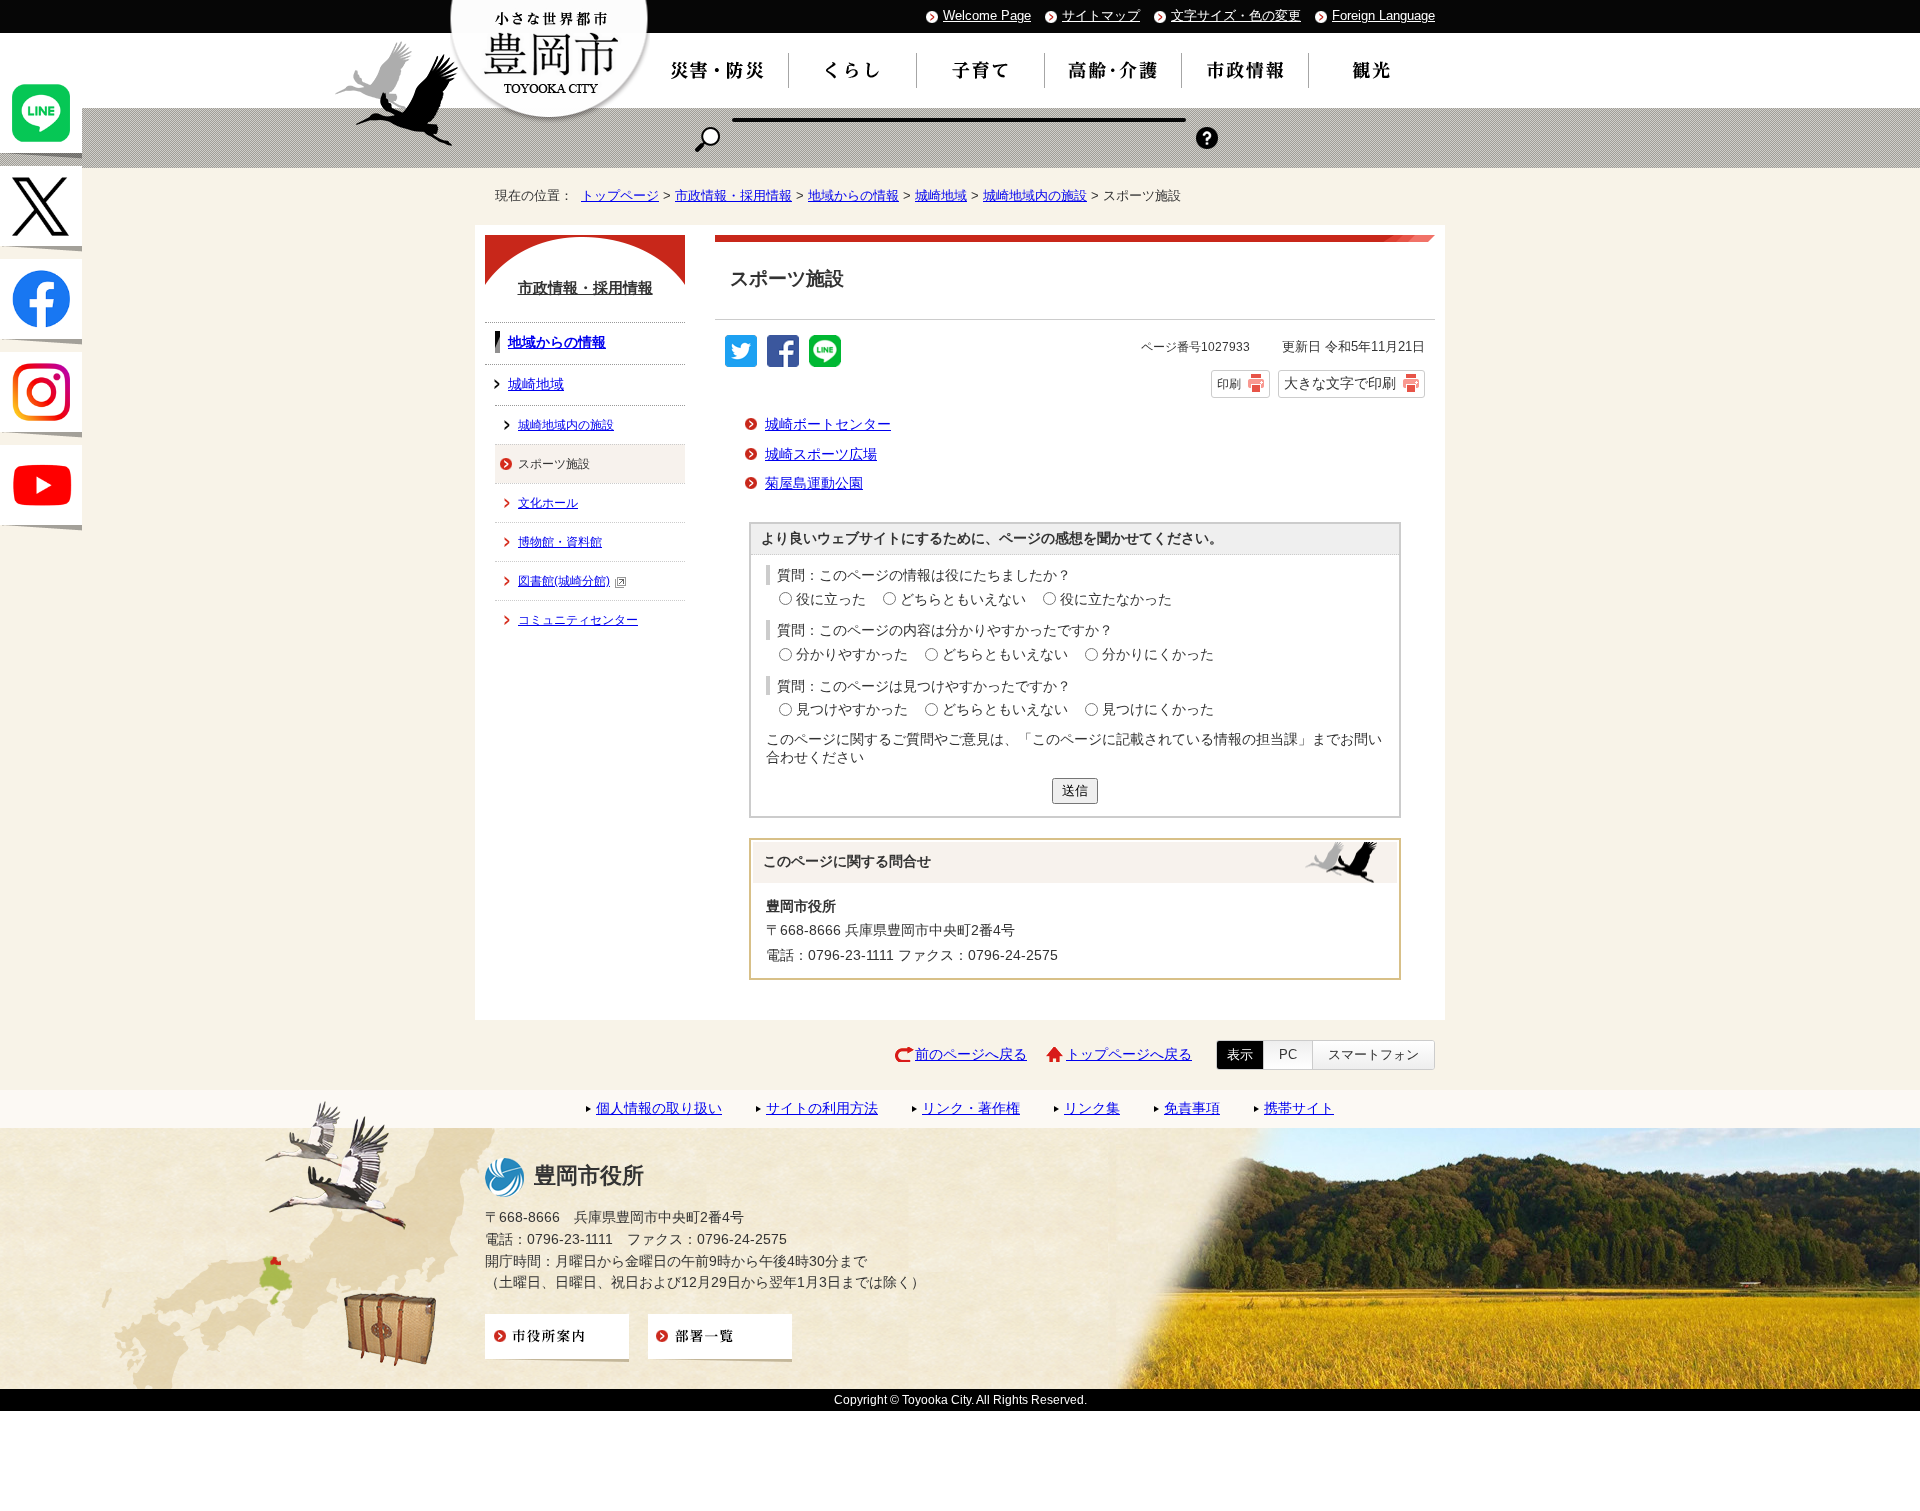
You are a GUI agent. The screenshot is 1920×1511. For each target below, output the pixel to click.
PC (1288, 1054)
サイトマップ (1101, 15)
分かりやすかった (852, 654)
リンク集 (1092, 1108)
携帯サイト (1299, 1108)
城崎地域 (941, 195)
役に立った (831, 599)
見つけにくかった (1158, 709)
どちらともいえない (963, 599)
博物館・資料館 (560, 542)
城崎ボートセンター (828, 424)
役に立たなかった (1116, 599)
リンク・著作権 (971, 1108)
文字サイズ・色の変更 (1236, 15)
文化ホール (548, 503)
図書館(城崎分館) (564, 581)
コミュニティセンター (578, 620)
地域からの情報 (853, 195)
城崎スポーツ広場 (821, 454)
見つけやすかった (852, 709)
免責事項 (1192, 1108)
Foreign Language (1383, 15)
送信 (1075, 790)
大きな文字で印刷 (1340, 383)
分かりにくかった (1158, 654)
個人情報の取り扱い (659, 1108)
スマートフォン (1373, 1054)
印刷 (1229, 384)
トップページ (620, 195)
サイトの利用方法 (822, 1108)
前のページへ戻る (971, 1054)
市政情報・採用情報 (733, 195)
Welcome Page (987, 15)
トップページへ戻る (1129, 1054)
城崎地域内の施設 (1035, 195)
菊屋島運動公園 (814, 483)
